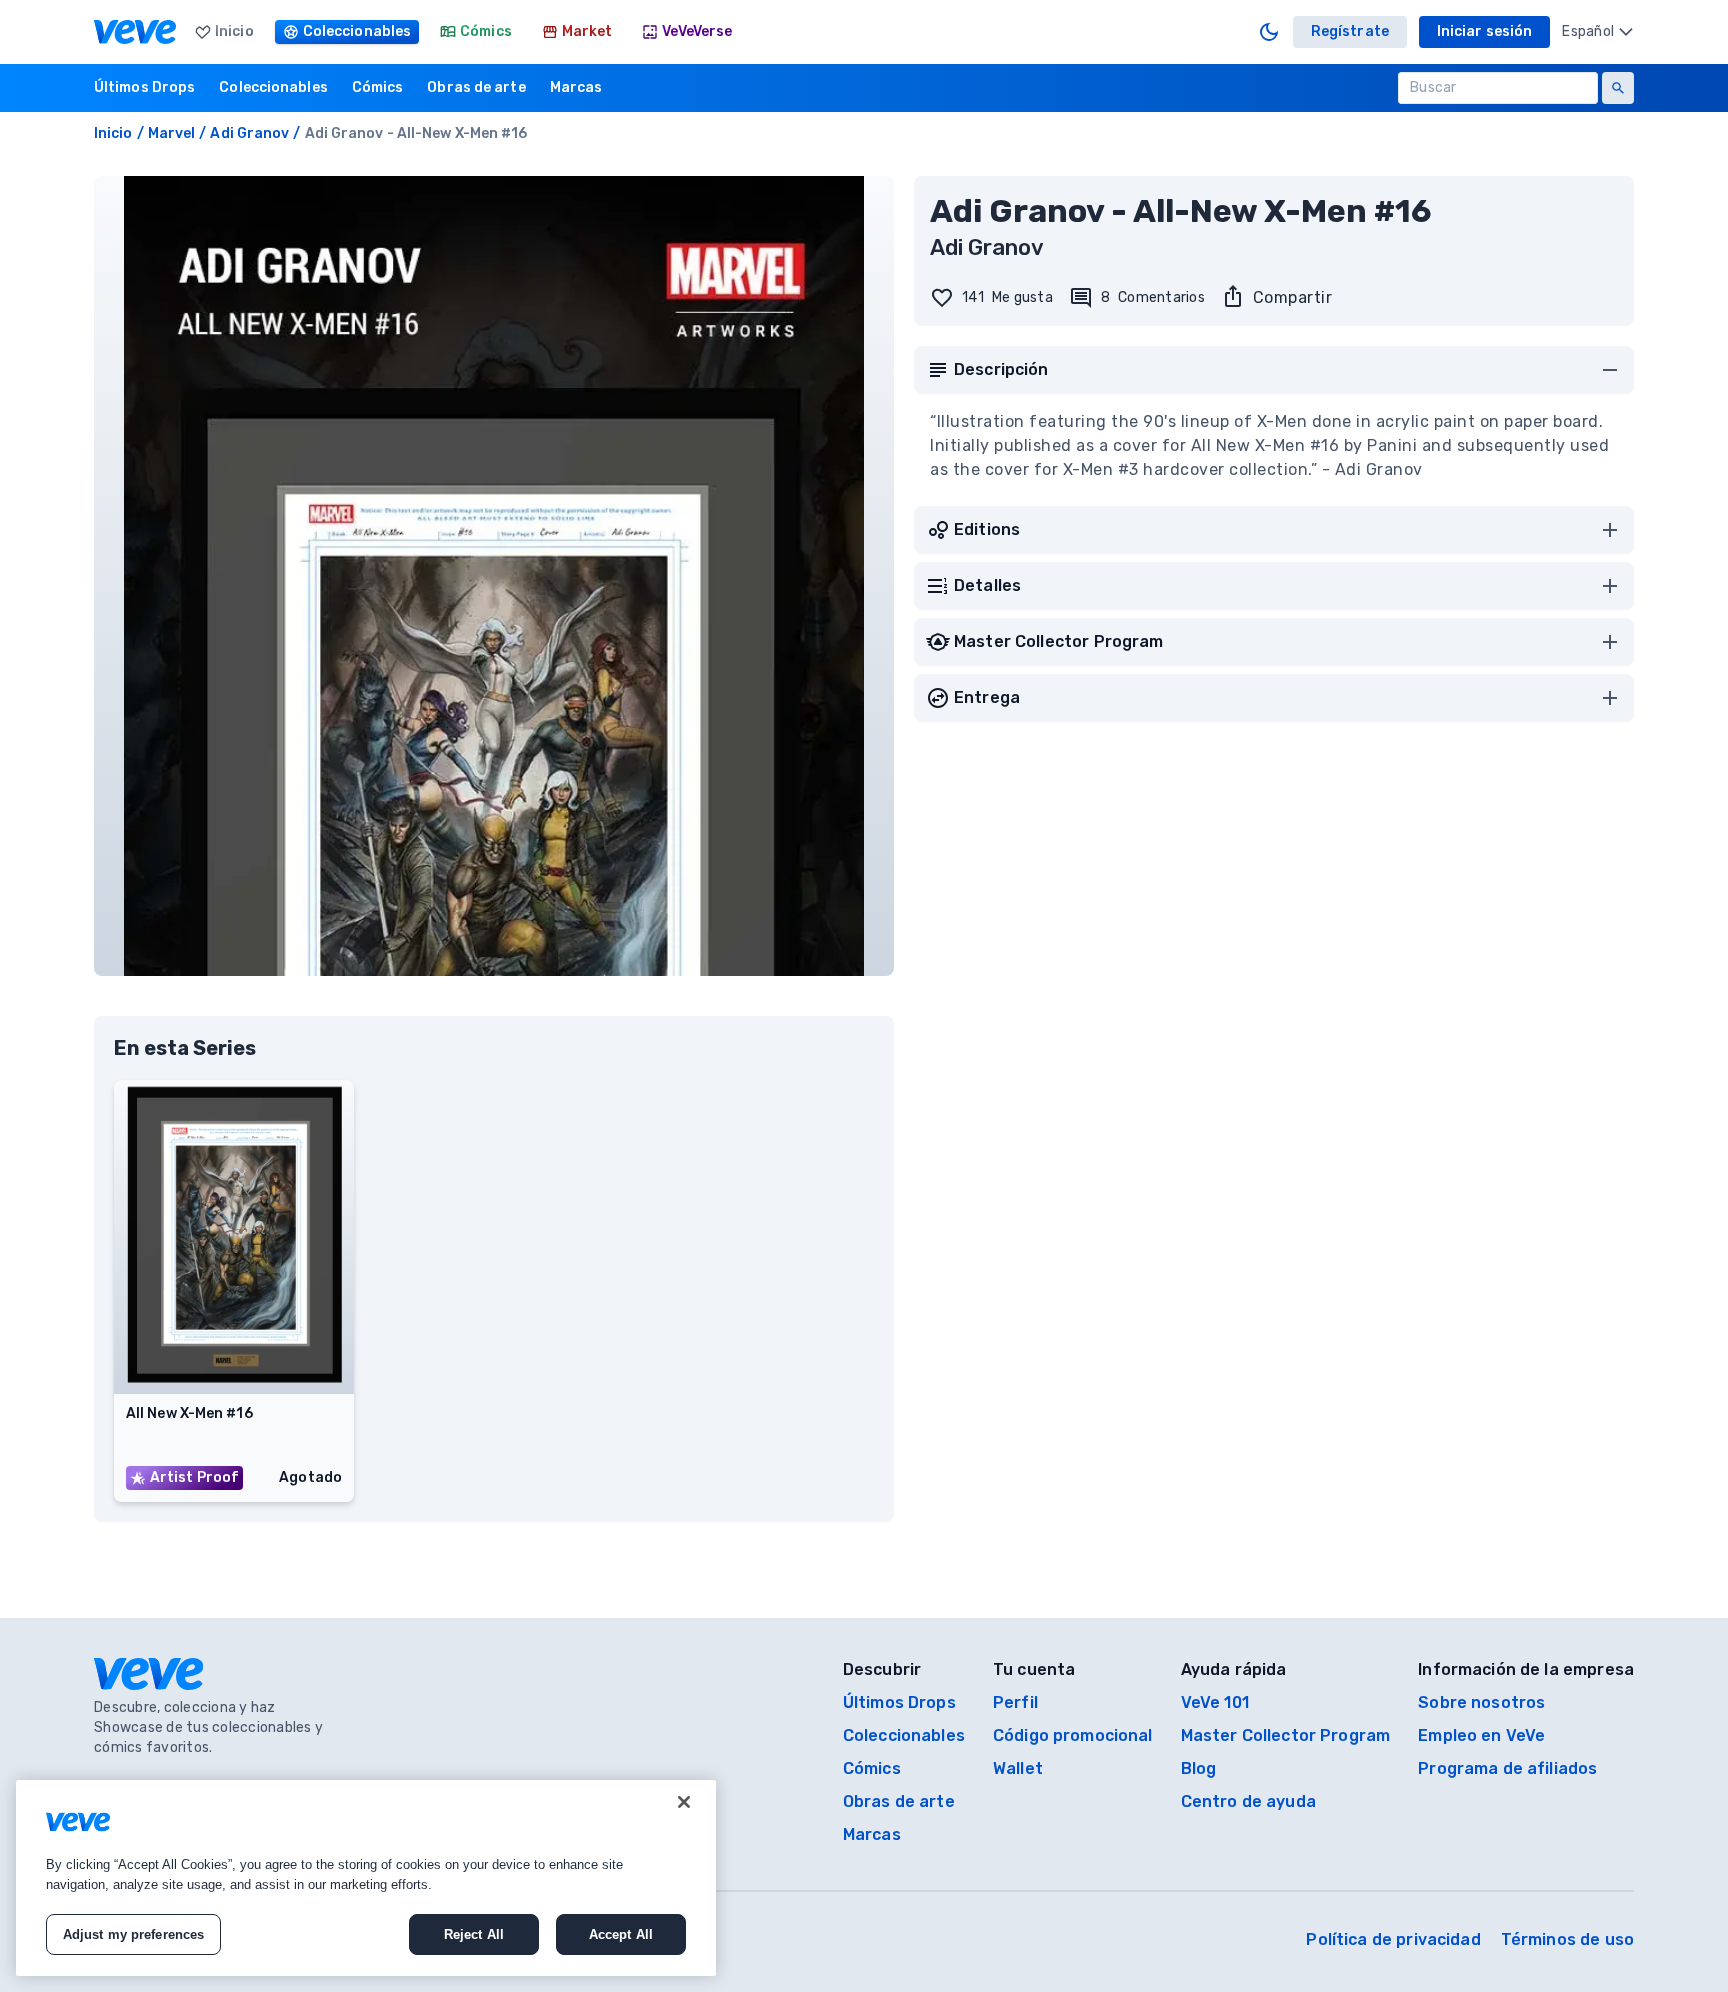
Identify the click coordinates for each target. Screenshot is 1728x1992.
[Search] (1618, 88)
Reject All (474, 1934)
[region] (366, 1878)
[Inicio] (135, 32)
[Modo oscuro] (1269, 32)
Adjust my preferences (134, 1934)
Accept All (621, 1934)
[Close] (684, 1802)
